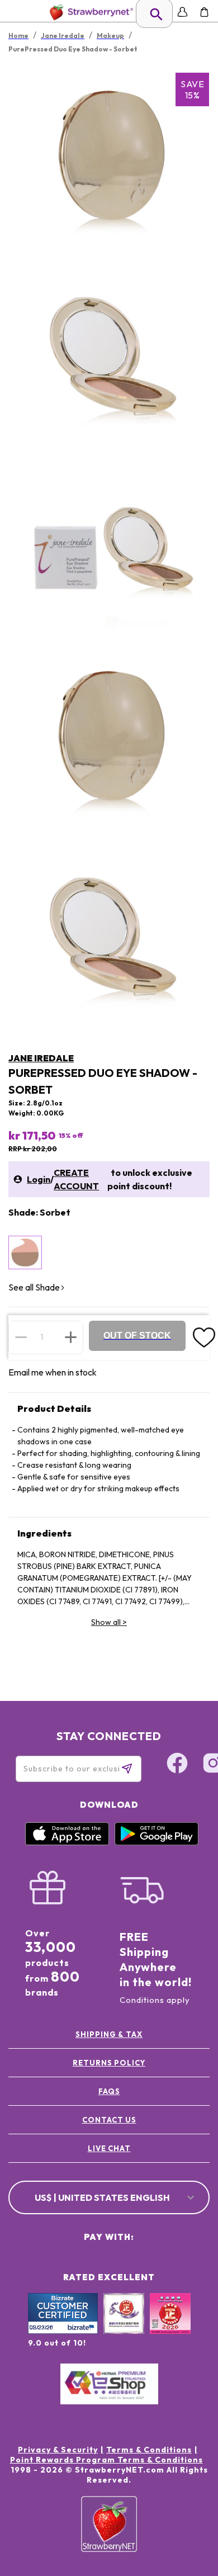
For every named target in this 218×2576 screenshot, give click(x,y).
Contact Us (109, 2120)
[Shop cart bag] (204, 12)
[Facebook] (177, 1765)
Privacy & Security (58, 2450)
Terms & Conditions (149, 2450)
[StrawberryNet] (89, 12)
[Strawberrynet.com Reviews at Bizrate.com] (63, 2331)
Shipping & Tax (109, 2034)
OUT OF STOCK (137, 1336)
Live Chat (109, 2148)
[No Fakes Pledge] (170, 2326)
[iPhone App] (67, 1842)
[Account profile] (183, 12)
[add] (71, 1337)
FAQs (109, 2091)
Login (39, 1179)
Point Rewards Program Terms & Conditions (106, 2460)
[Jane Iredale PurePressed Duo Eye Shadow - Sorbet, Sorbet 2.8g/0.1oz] (25, 1252)
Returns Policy (109, 2063)
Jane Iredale (41, 1058)
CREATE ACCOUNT (76, 1179)
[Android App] (157, 1842)
